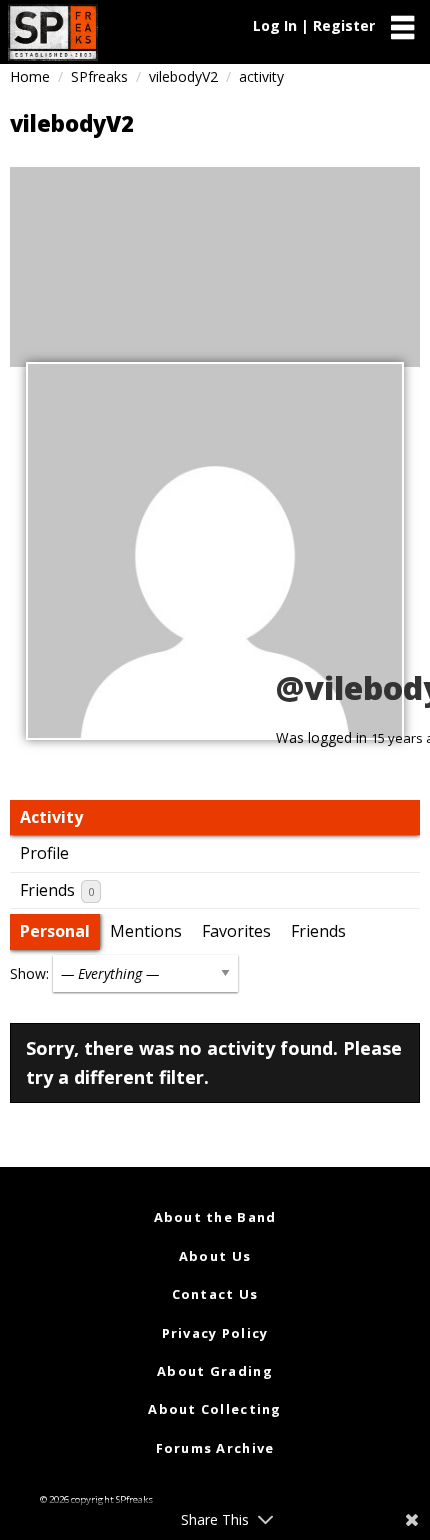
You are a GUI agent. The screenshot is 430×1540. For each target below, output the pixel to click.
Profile (44, 853)
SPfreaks (99, 76)
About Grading (215, 1371)
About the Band (215, 1217)
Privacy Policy (215, 1333)
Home (30, 76)
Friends (57, 890)
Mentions (146, 931)
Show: (29, 973)
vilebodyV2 (183, 76)
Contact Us (215, 1294)
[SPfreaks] (53, 32)
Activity (51, 817)
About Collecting (214, 1409)
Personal (55, 931)
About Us (215, 1256)
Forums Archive (215, 1448)
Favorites (236, 931)
